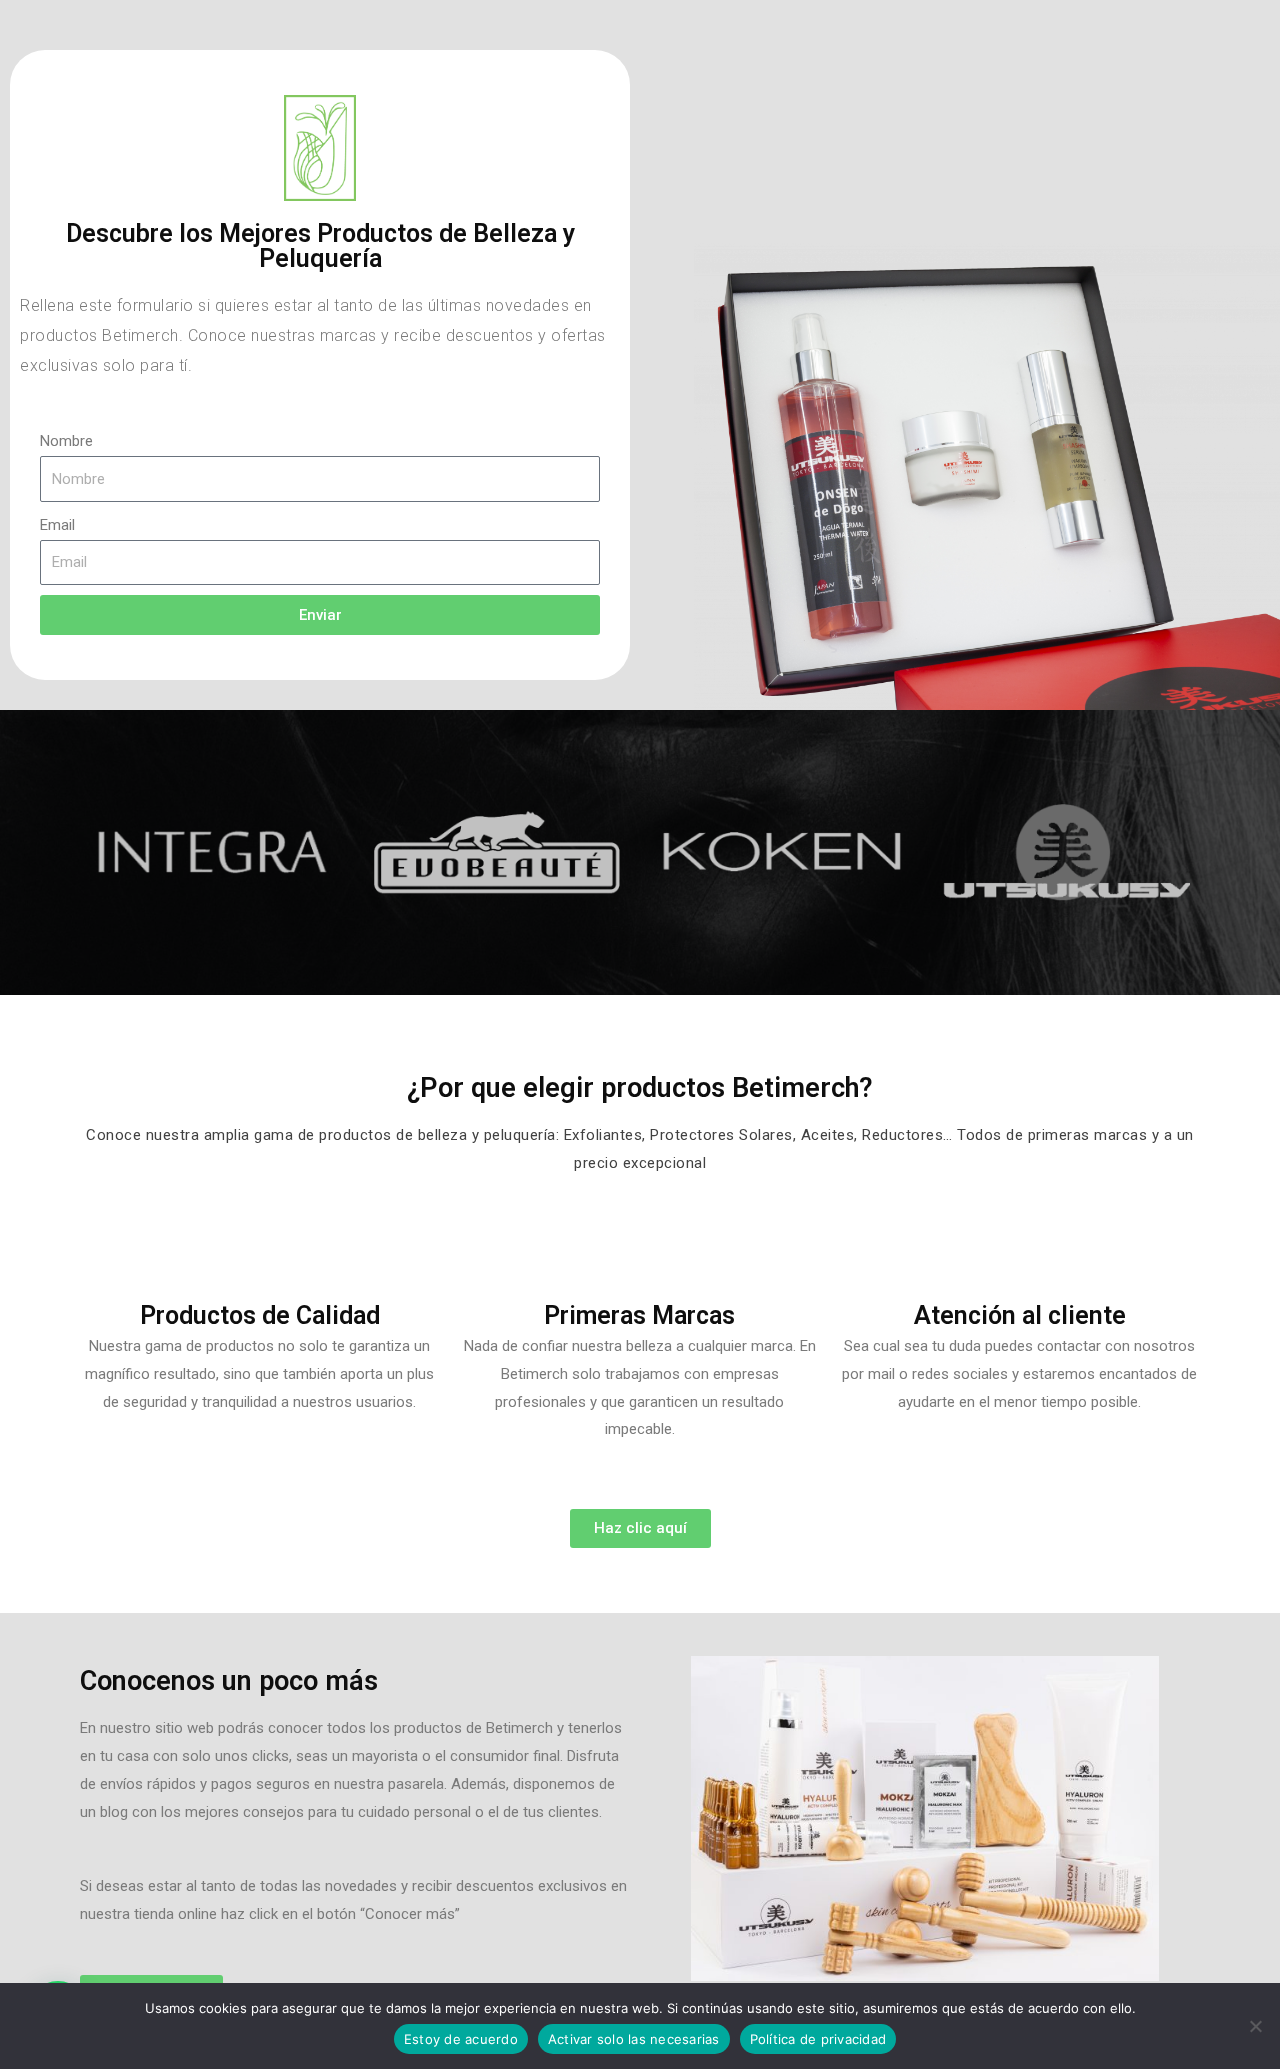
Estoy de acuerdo (461, 2039)
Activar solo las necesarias (634, 2039)
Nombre (66, 441)
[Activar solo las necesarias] (1255, 2026)
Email (57, 525)
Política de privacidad (818, 2039)
